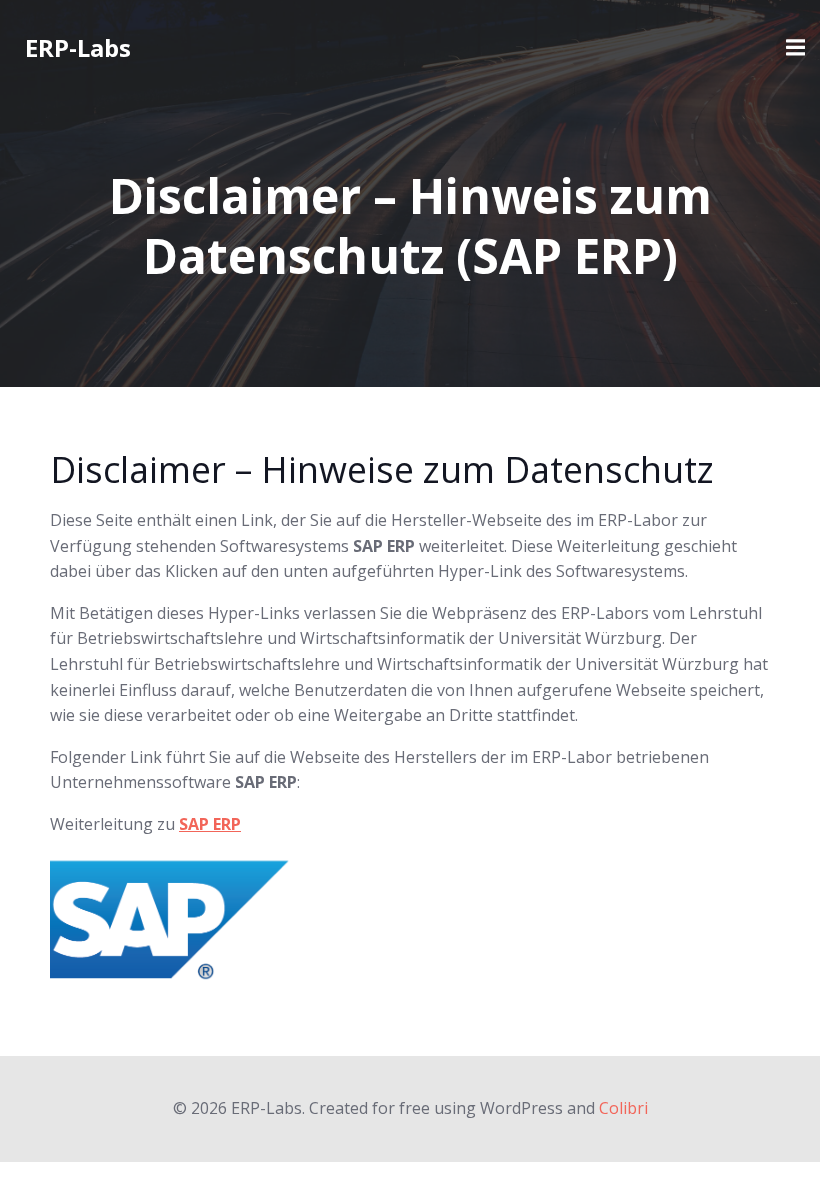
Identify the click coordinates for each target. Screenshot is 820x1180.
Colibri (623, 1108)
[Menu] (793, 48)
